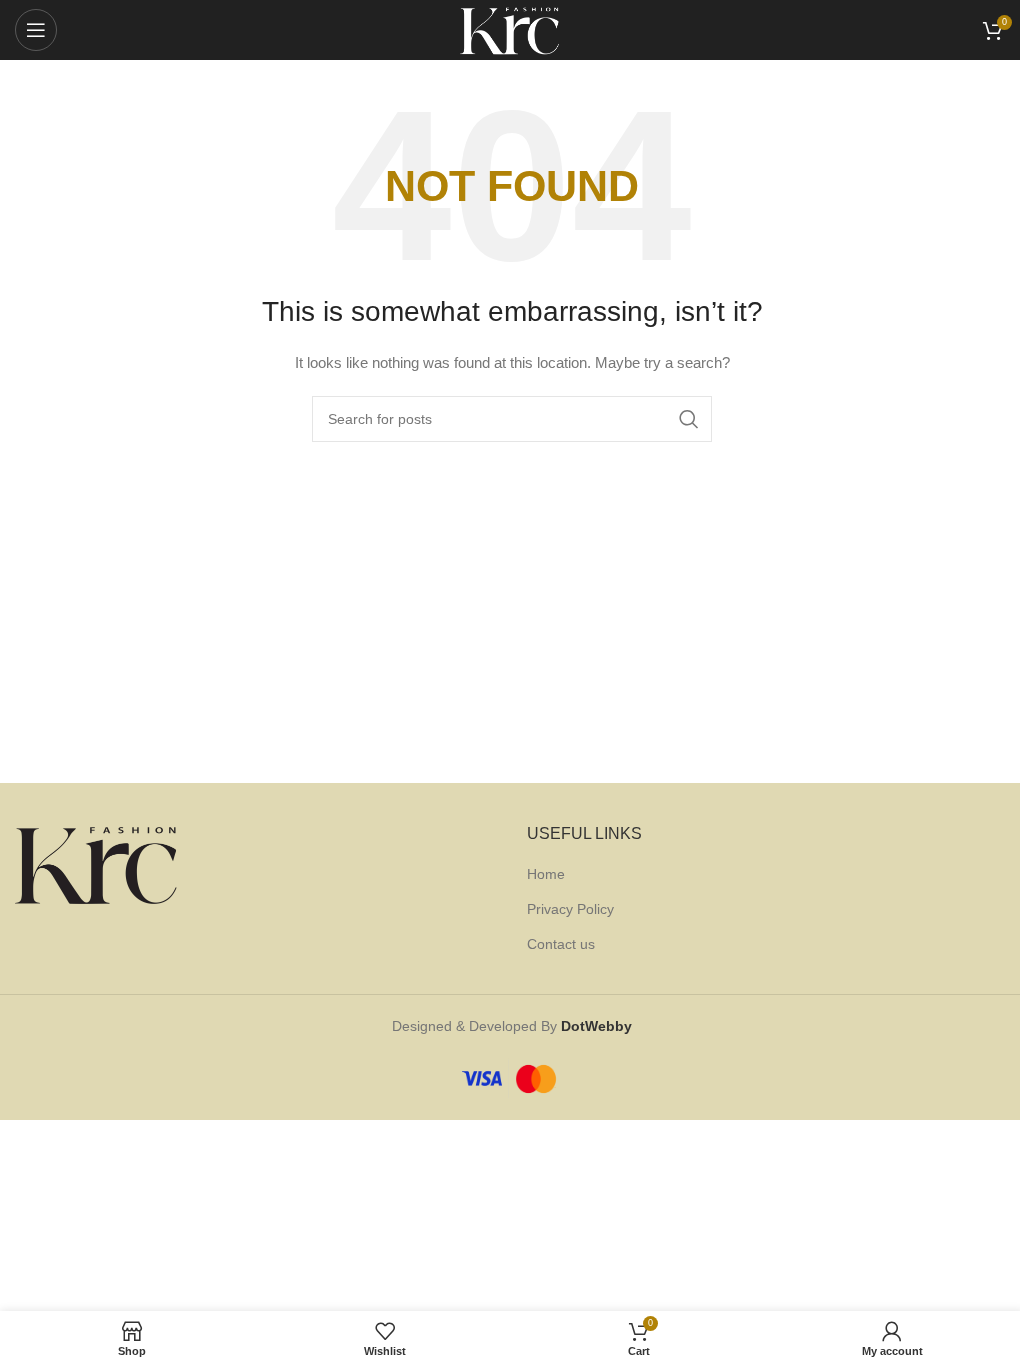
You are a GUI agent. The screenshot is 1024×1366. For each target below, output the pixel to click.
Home (546, 874)
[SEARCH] (689, 419)
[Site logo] (512, 29)
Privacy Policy (570, 909)
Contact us (561, 944)
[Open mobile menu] (36, 30)
